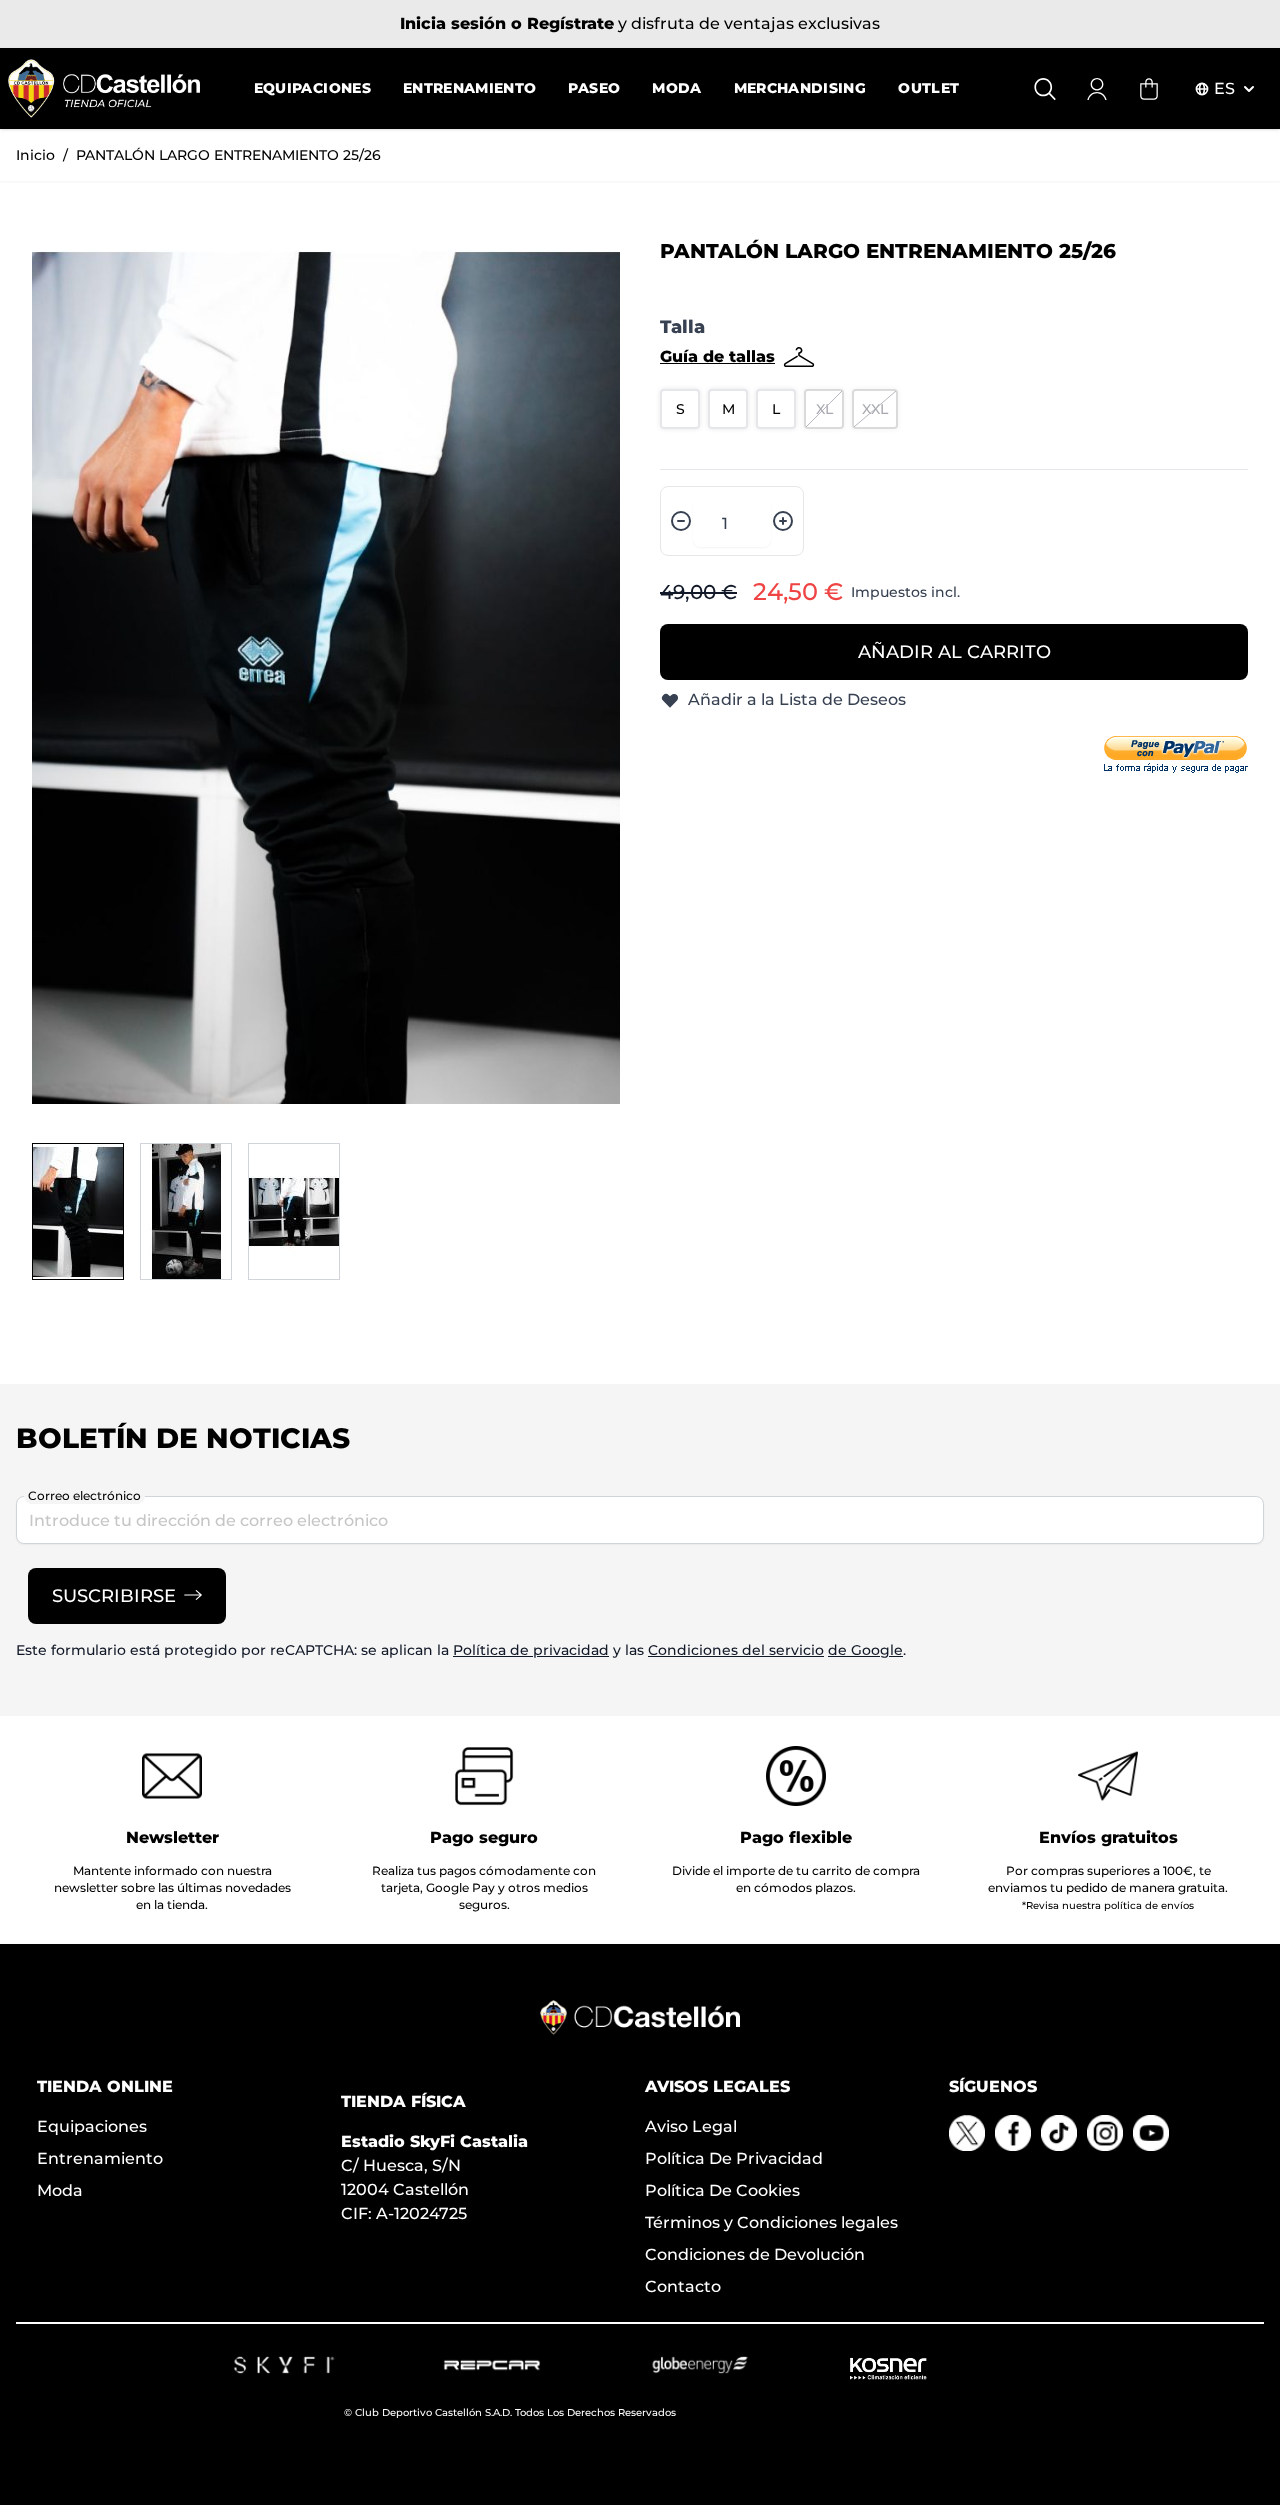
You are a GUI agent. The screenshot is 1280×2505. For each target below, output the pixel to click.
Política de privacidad (531, 1650)
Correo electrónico (84, 1495)
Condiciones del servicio (736, 1650)
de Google (865, 1650)
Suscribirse (114, 1596)
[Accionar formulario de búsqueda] (1045, 89)
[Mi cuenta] (1097, 89)
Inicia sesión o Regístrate (507, 23)
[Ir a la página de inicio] (104, 89)
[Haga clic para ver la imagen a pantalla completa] (326, 678)
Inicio (35, 155)
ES (1224, 88)
